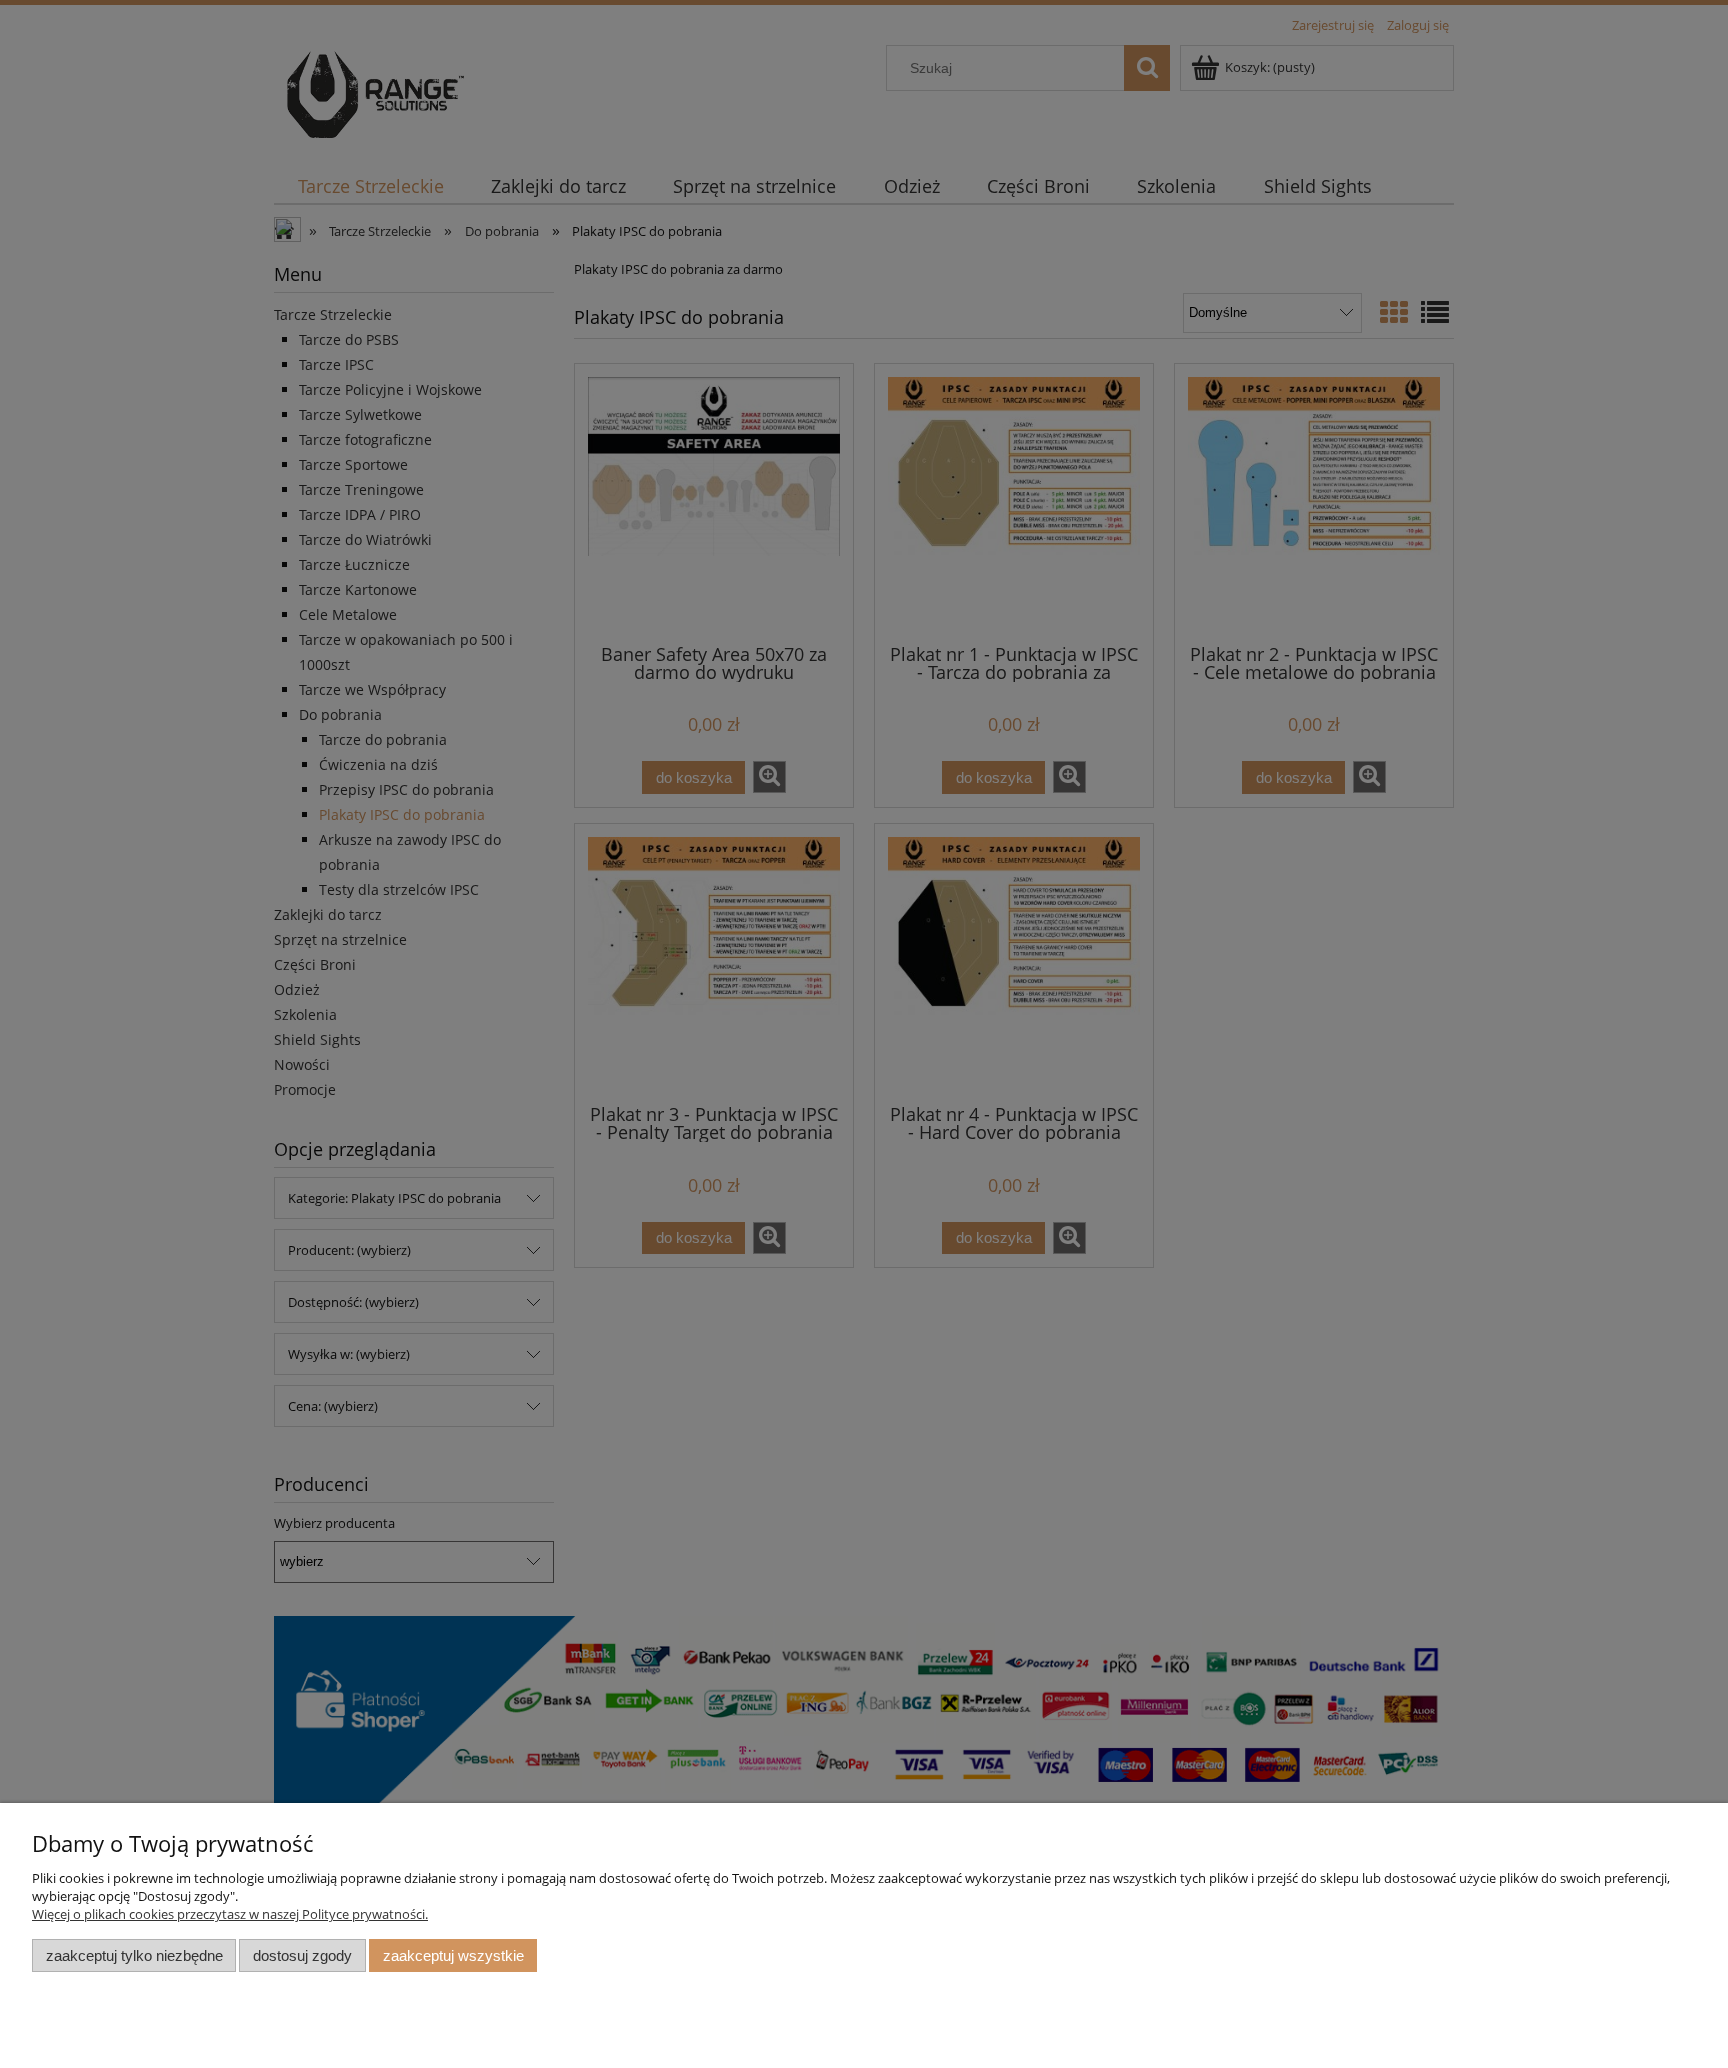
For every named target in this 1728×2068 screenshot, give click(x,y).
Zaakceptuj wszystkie (453, 1955)
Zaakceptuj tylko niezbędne (134, 1955)
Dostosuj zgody (302, 1955)
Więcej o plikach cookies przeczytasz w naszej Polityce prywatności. (230, 1914)
